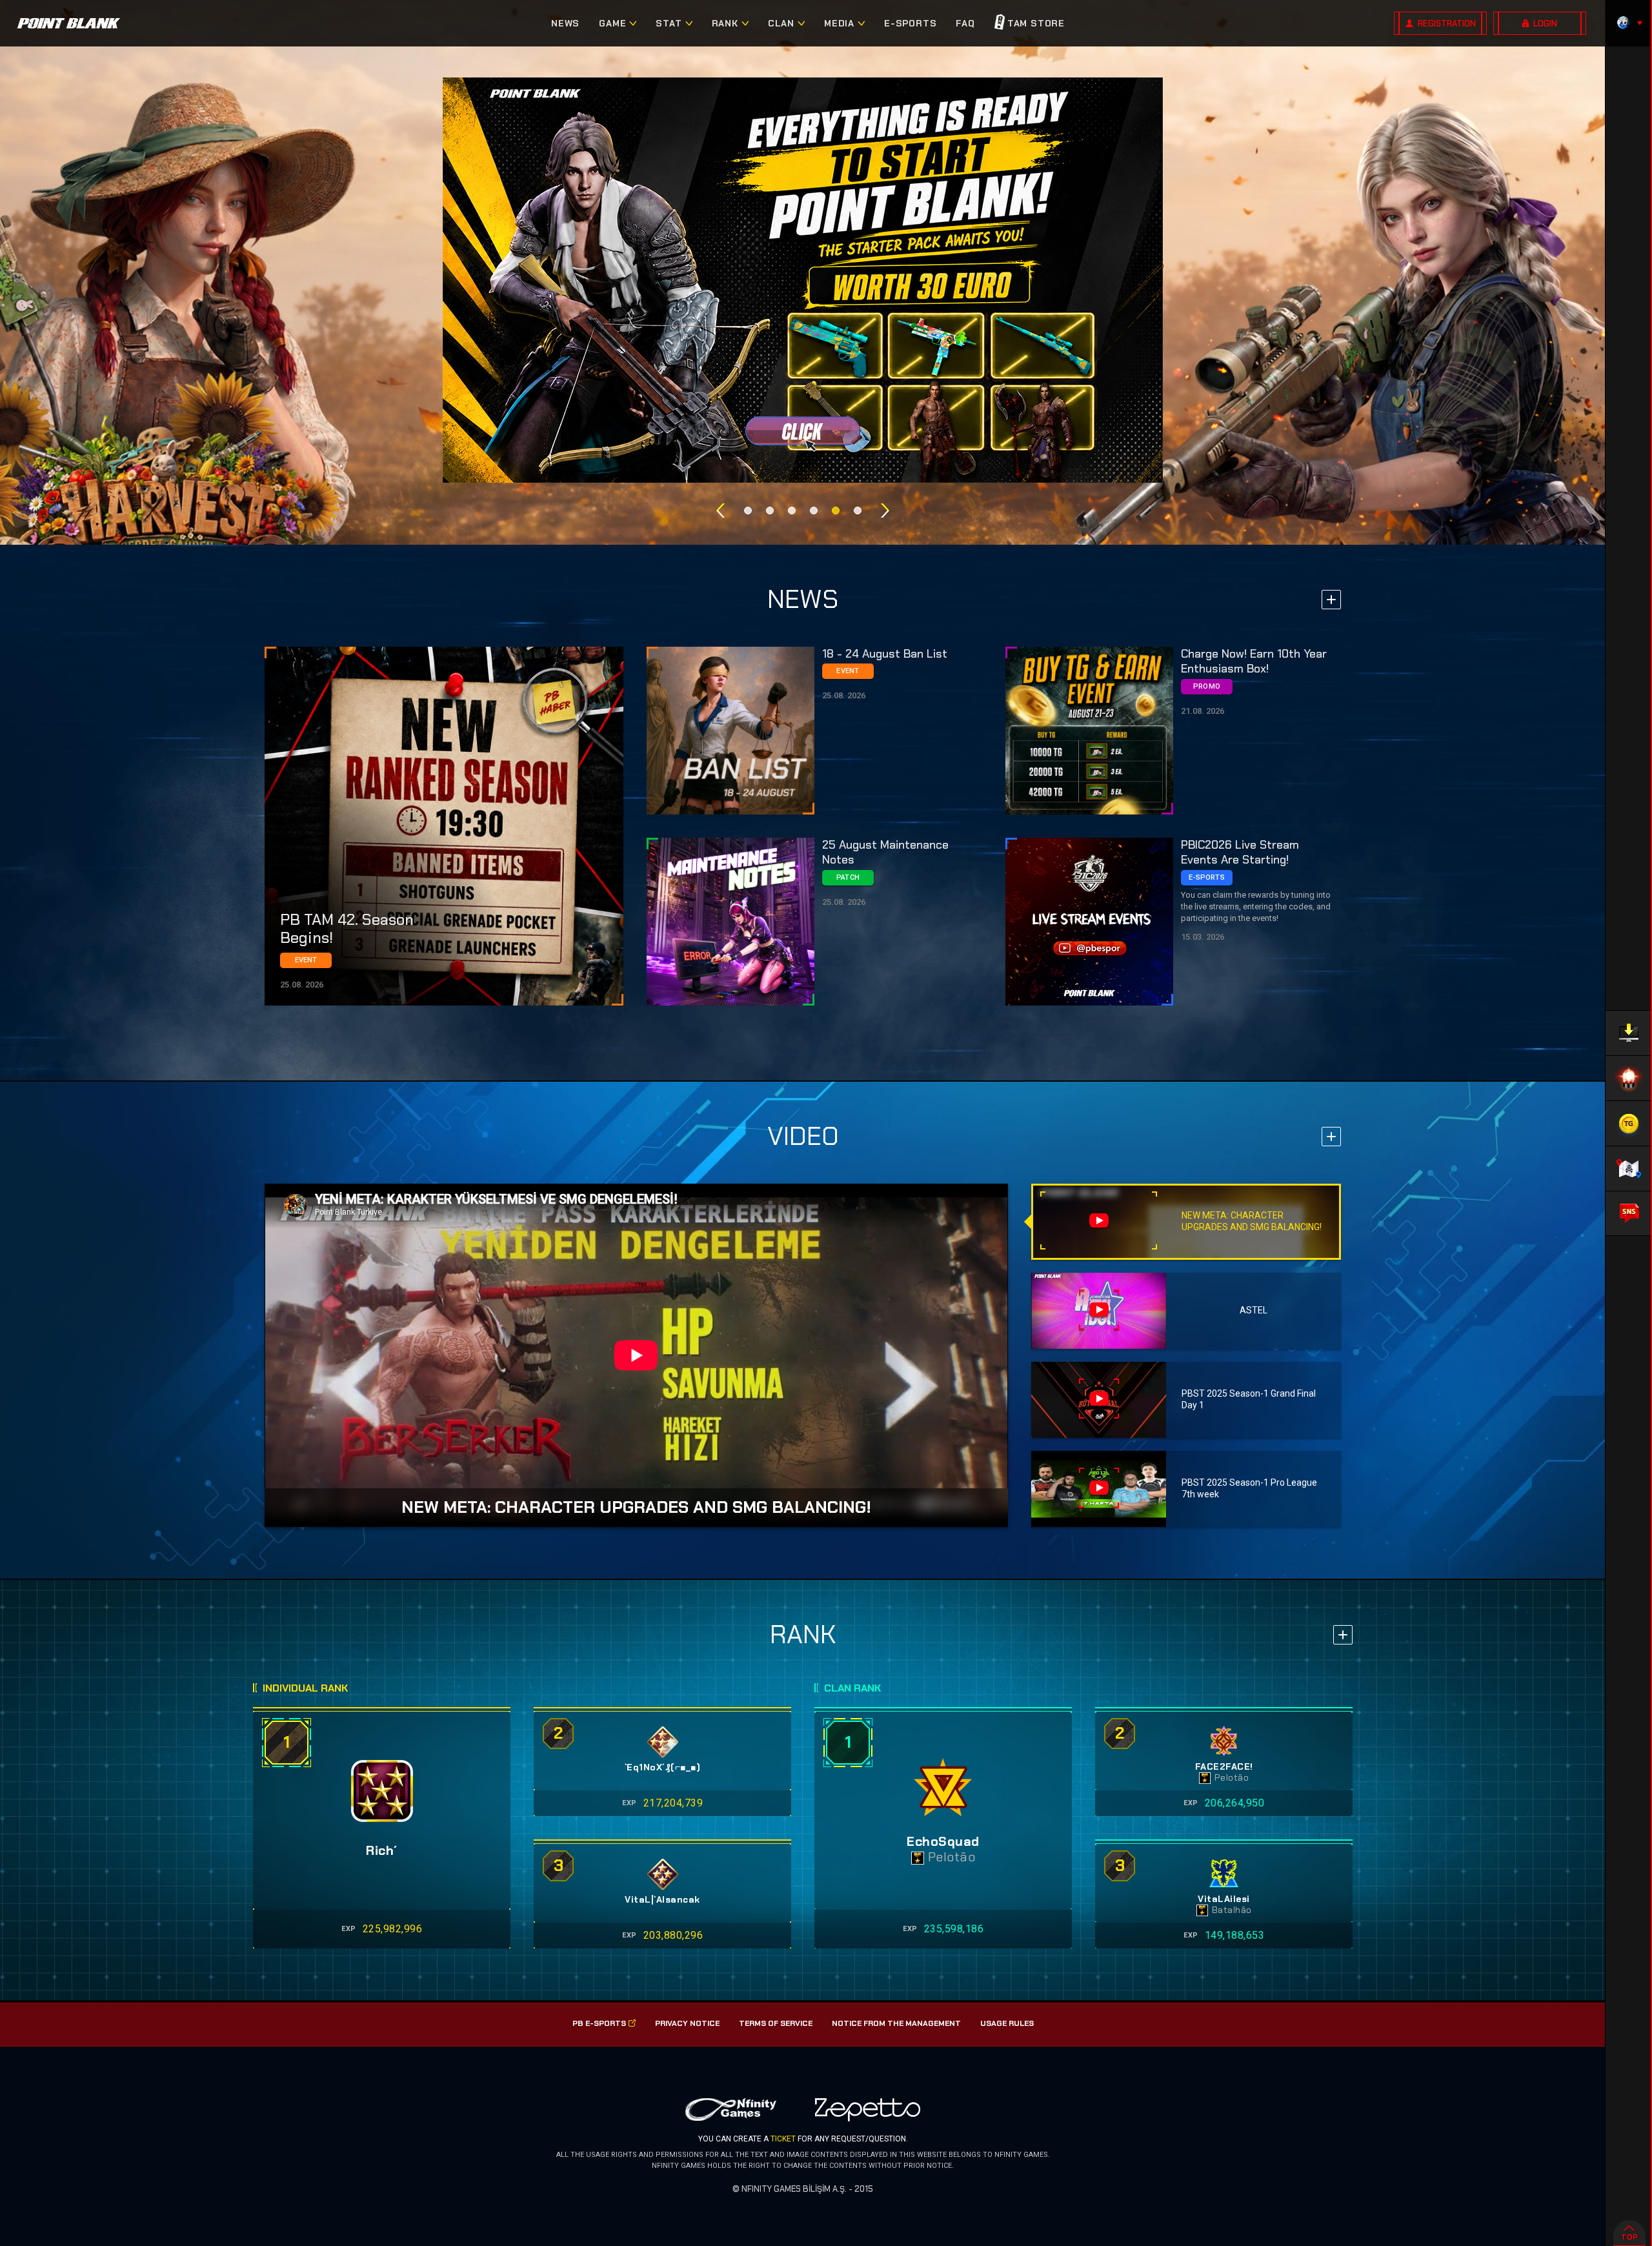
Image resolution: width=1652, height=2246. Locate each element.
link (444, 826)
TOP (1629, 2237)
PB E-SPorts (599, 2023)
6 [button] (858, 511)
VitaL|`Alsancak (662, 1900)
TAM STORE (1036, 23)
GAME (612, 23)
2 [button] (770, 511)
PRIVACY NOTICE (687, 2023)
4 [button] (814, 511)
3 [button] (792, 511)
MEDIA (839, 23)
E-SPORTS (910, 23)
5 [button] (836, 511)
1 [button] (748, 511)
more (1331, 600)
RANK (725, 23)
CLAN (781, 23)
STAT (669, 23)
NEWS (565, 23)
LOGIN (1545, 24)
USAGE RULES (1007, 2023)
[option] (803, 280)
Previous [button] (720, 511)
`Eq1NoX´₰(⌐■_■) (663, 1767)
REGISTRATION (1447, 24)
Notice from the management (896, 2023)
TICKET (783, 2139)
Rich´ (382, 1850)
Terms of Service (776, 2023)
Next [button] (885, 511)
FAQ (965, 23)
